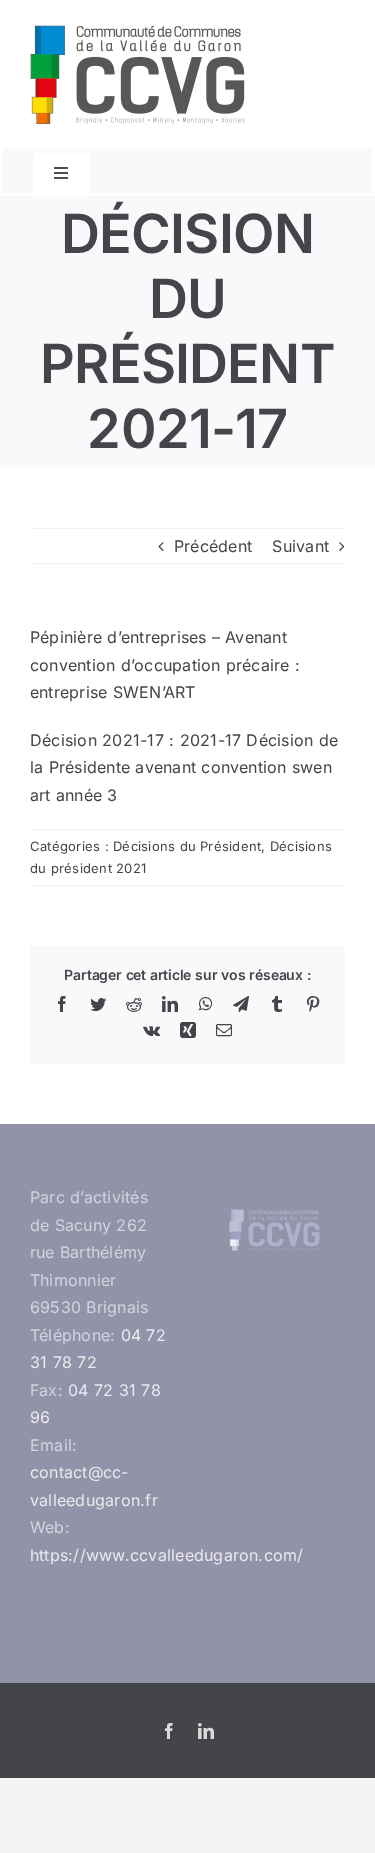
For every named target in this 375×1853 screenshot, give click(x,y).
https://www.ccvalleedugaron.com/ (167, 1555)
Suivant (300, 546)
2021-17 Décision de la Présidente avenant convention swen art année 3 (184, 767)
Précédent (213, 546)
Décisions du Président (187, 846)
